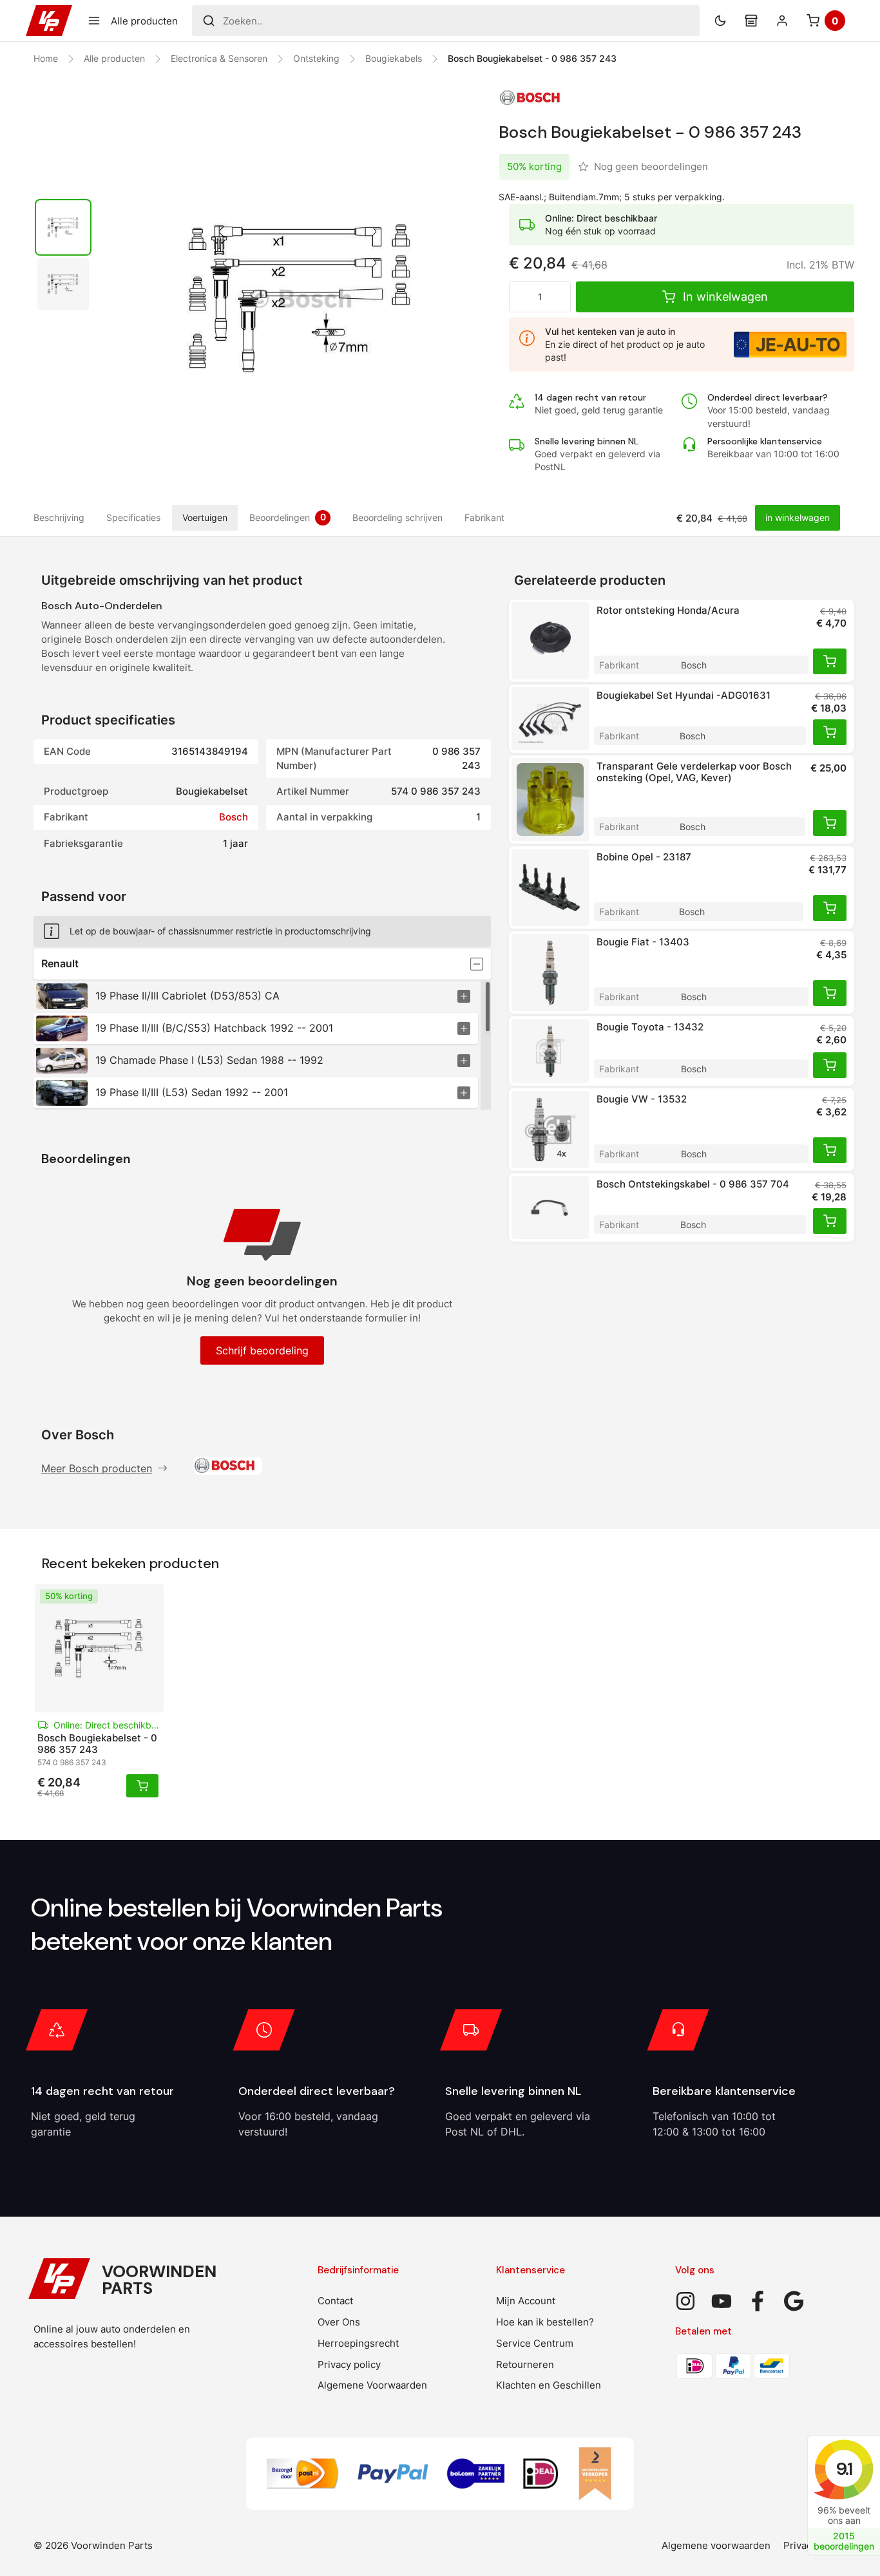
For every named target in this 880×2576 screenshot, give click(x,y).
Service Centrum (535, 2343)
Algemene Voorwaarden (372, 2385)
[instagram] (685, 2301)
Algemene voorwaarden (716, 2545)
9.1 (844, 2469)
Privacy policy (349, 2364)
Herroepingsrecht (358, 2343)
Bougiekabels (394, 58)
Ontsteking (316, 58)
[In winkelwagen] (830, 661)
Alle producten (114, 58)
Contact (335, 2301)
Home (46, 58)
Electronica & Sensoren (219, 58)
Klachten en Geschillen (549, 2385)
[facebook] (758, 2301)
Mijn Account (526, 2301)
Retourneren (525, 2364)
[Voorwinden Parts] (49, 21)
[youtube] (722, 2301)
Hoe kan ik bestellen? (545, 2322)
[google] (794, 2301)
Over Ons (339, 2322)
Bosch (234, 817)
